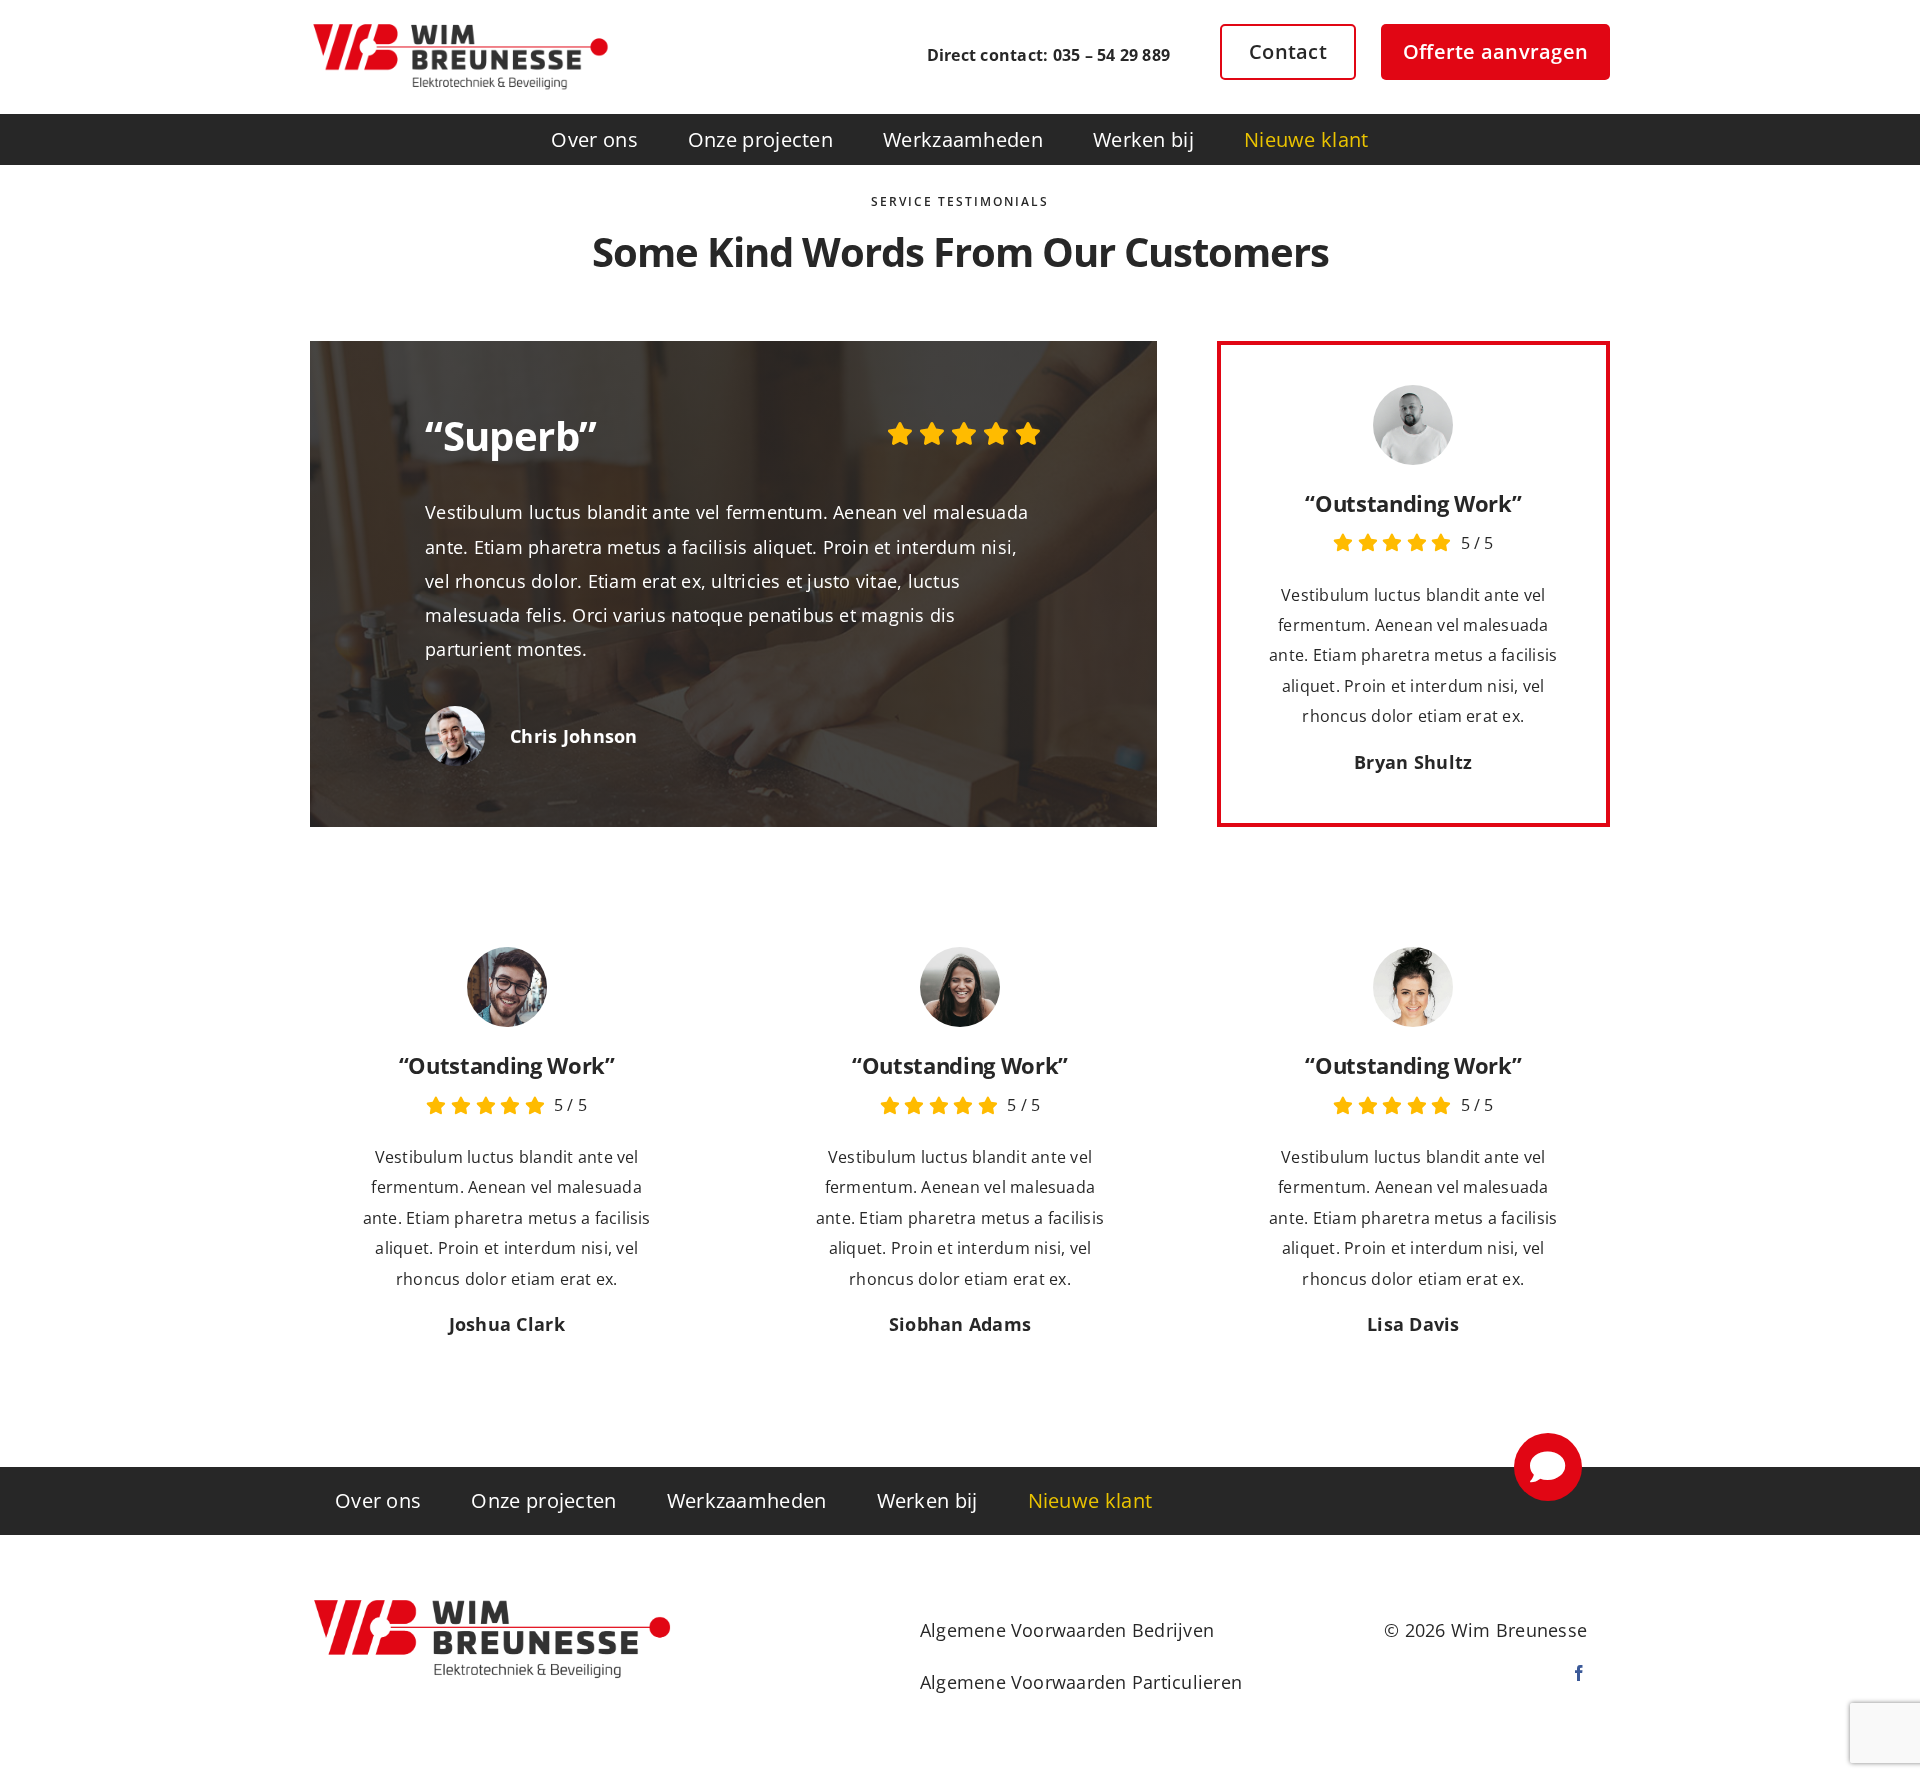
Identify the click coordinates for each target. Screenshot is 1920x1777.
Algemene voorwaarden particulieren (1081, 1682)
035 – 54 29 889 (1112, 55)
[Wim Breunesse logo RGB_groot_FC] (460, 28)
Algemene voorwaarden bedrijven (1067, 1630)
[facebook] (1579, 1673)
